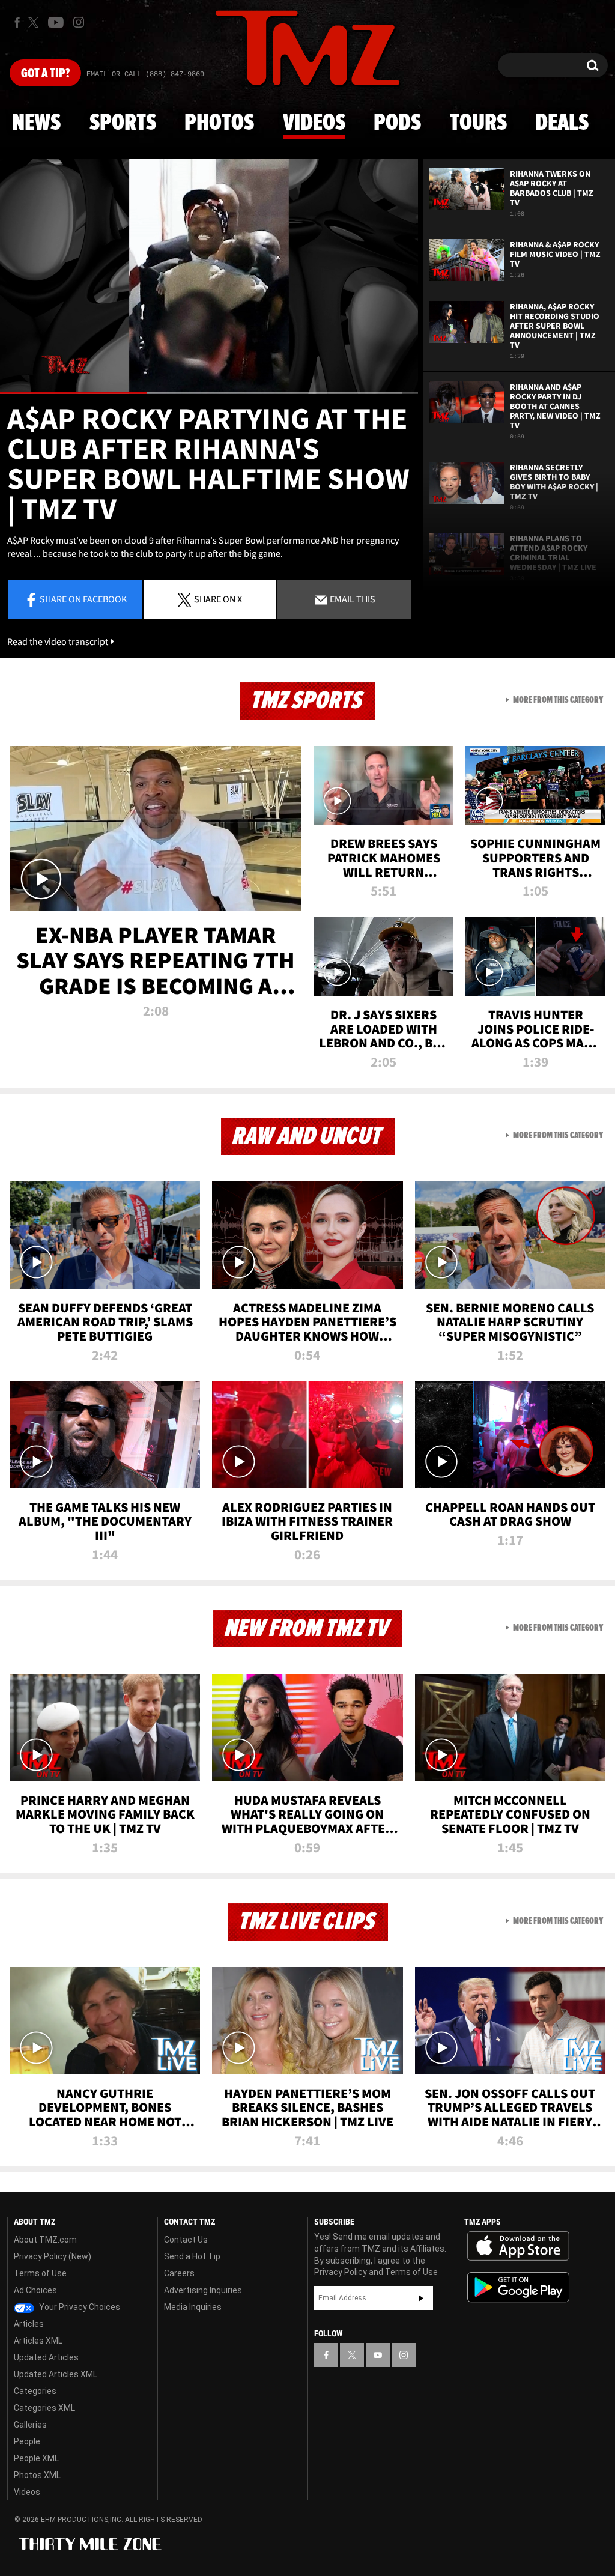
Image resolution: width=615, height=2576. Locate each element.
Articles (29, 2324)
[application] (209, 276)
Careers (179, 2273)
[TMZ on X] (35, 23)
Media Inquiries (193, 2307)
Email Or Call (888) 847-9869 (145, 74)
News (36, 123)
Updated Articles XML (56, 2374)
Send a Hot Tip (192, 2256)
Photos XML (37, 2475)
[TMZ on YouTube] (378, 2355)
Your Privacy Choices (79, 2307)
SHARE (218, 599)
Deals (562, 123)
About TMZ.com (45, 2240)
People (27, 2441)
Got (45, 74)
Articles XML (38, 2341)
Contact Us (186, 2240)
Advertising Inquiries (203, 2290)
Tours (478, 123)
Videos (314, 123)
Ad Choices (35, 2290)
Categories (35, 2391)
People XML (36, 2458)
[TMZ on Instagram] (79, 22)
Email (352, 599)
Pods (397, 123)
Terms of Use (40, 2273)
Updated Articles (46, 2357)
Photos (219, 123)
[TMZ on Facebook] (17, 23)
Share (83, 599)
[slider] (209, 393)
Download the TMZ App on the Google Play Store (518, 2287)
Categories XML (44, 2408)
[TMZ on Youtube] (56, 22)
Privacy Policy (341, 2272)
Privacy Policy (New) (53, 2256)
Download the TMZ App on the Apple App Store (518, 2246)
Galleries (30, 2425)
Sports (123, 123)
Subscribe (421, 2298)
